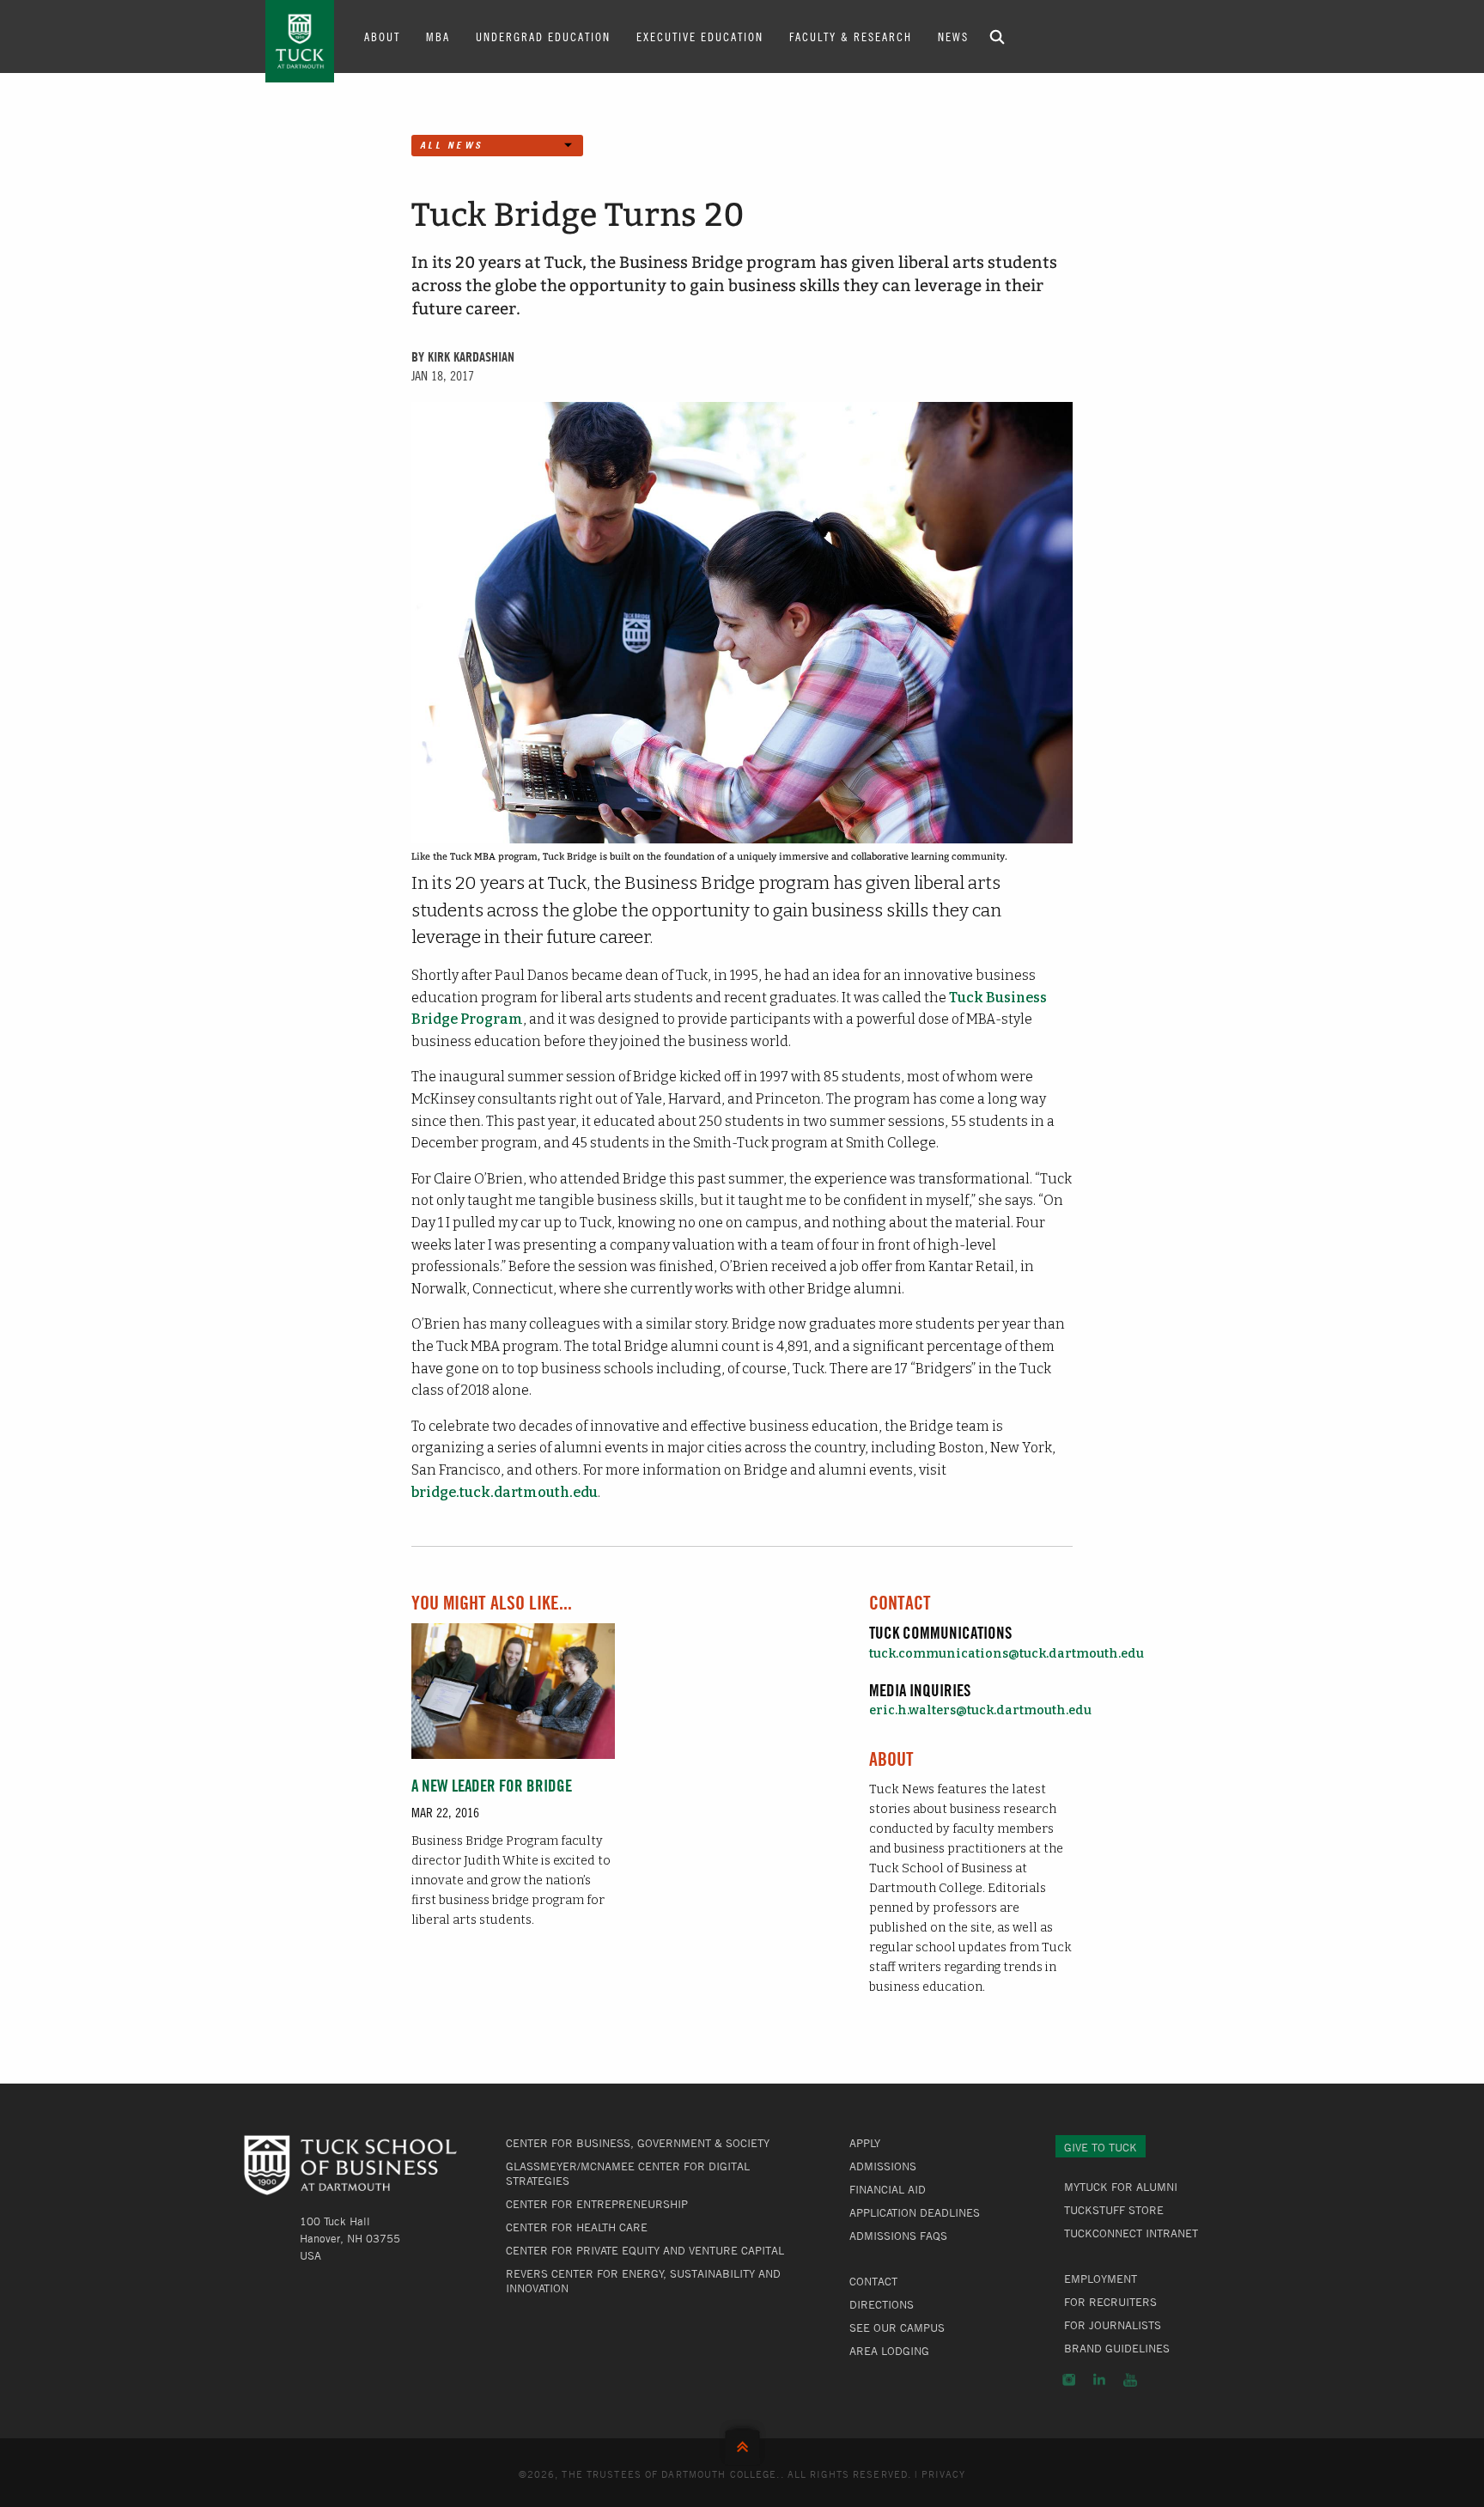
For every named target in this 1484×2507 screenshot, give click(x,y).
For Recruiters (1110, 2302)
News (953, 36)
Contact (873, 2281)
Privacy (944, 2474)
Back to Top (742, 2443)
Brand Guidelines (1117, 2348)
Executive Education (700, 36)
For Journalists (1113, 2325)
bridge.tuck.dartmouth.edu (505, 1492)
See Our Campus (897, 2327)
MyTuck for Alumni (1121, 2187)
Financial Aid (888, 2189)
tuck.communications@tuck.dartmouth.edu (1007, 1654)
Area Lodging (889, 2351)
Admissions (883, 2166)
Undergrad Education (543, 36)
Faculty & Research (851, 36)
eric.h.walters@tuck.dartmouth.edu (980, 1710)
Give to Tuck (1101, 2147)
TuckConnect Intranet (1131, 2233)
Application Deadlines (915, 2212)
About (382, 36)
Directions (882, 2304)
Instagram (1069, 2380)
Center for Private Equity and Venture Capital (645, 2250)
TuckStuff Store (1114, 2210)
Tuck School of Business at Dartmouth (300, 41)
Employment (1101, 2279)
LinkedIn (1099, 2380)
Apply (865, 2143)
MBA (438, 36)
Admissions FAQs (898, 2236)
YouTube (1130, 2380)
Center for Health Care (577, 2227)
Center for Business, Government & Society (638, 2143)
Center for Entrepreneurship (597, 2204)
